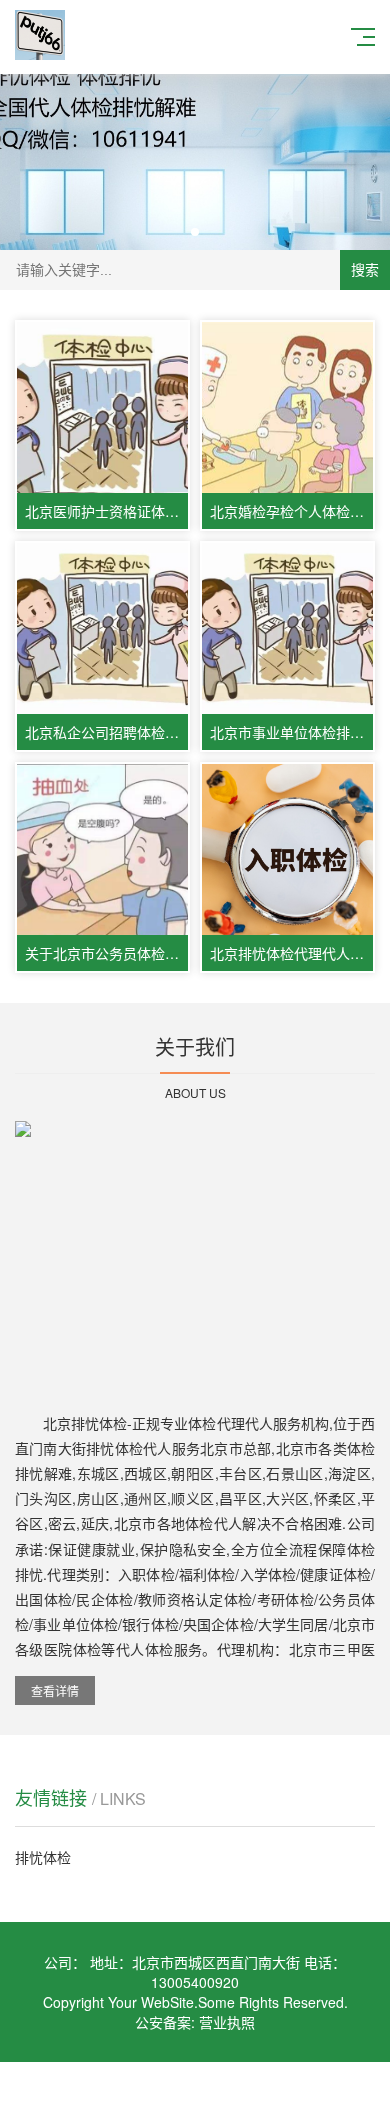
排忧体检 (43, 1857)
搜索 (365, 270)
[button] (195, 232)
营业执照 (227, 2022)
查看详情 (55, 1690)
